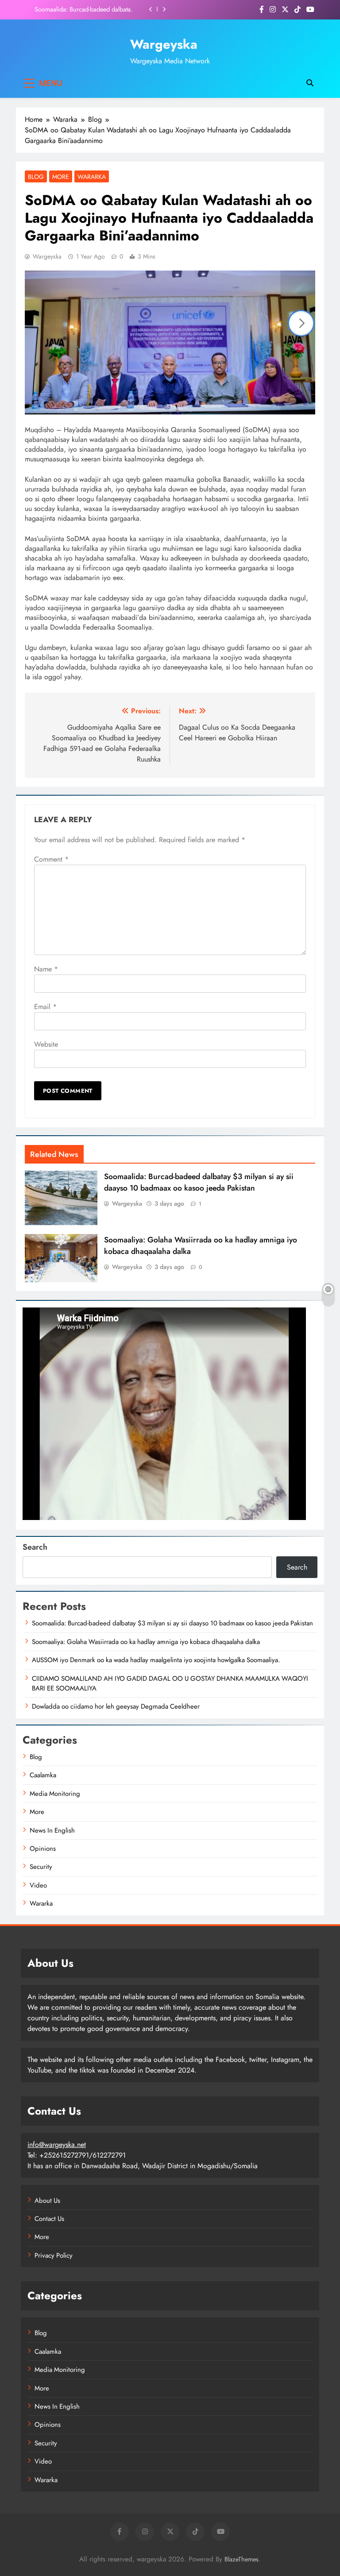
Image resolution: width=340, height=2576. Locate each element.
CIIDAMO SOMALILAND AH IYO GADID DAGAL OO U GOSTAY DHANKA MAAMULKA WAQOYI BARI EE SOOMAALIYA (170, 1683)
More (61, 177)
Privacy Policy (54, 2255)
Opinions (43, 1849)
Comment (51, 859)
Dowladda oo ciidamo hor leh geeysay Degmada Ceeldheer (116, 1706)
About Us (47, 2201)
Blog (36, 177)
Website (46, 1044)
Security (41, 1867)
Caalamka (43, 1775)
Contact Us (49, 2219)
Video (38, 1885)
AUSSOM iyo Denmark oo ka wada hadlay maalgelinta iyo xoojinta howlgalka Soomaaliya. (156, 1660)
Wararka (92, 177)
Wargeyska (164, 44)
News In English (52, 1830)
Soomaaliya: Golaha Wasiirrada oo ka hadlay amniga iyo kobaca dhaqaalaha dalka (82, 9)
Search (35, 1547)
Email (45, 1007)
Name (46, 969)
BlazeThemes (241, 2559)
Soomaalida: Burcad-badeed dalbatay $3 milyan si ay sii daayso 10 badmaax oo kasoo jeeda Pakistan (199, 1182)
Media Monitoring (55, 1794)
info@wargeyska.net (57, 2145)
